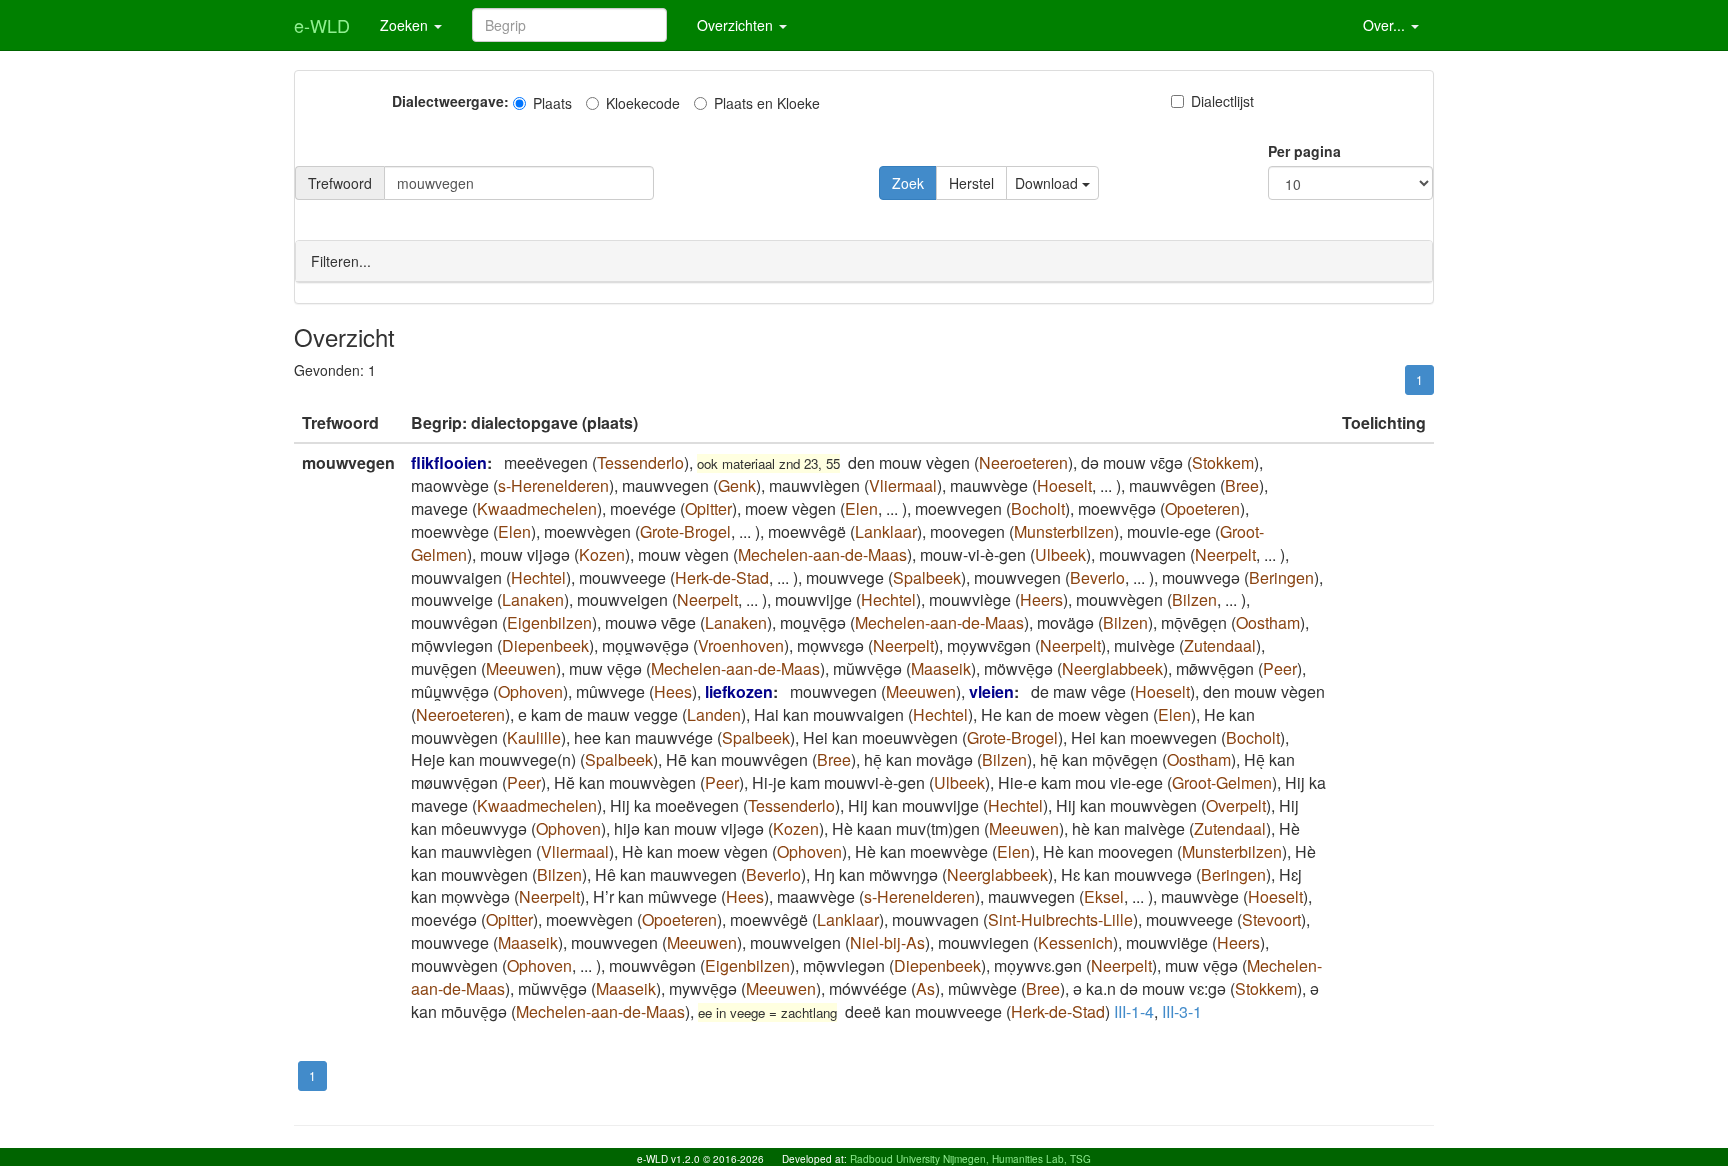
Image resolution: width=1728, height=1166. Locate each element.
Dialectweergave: (450, 101)
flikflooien (449, 462)
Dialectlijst (1222, 101)
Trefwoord (340, 183)
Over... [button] (1386, 25)
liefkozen (739, 691)
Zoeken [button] (406, 25)
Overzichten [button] (737, 25)
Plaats (552, 103)
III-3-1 (1182, 1011)
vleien (991, 691)
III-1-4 (1134, 1011)
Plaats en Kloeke (767, 103)
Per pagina (1304, 151)
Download (1048, 183)
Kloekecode (643, 103)
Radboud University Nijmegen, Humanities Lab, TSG (970, 1159)
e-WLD (322, 25)
